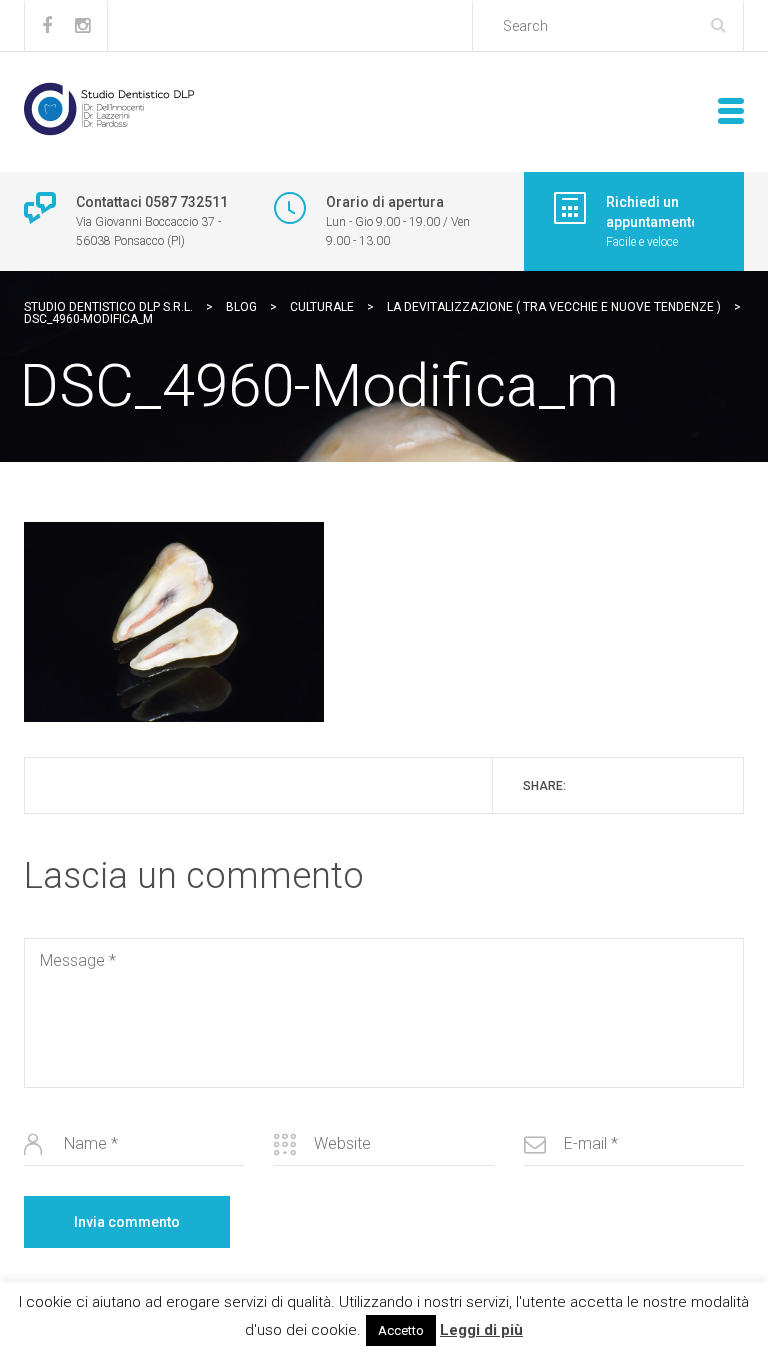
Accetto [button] (401, 1330)
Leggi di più (481, 1330)
